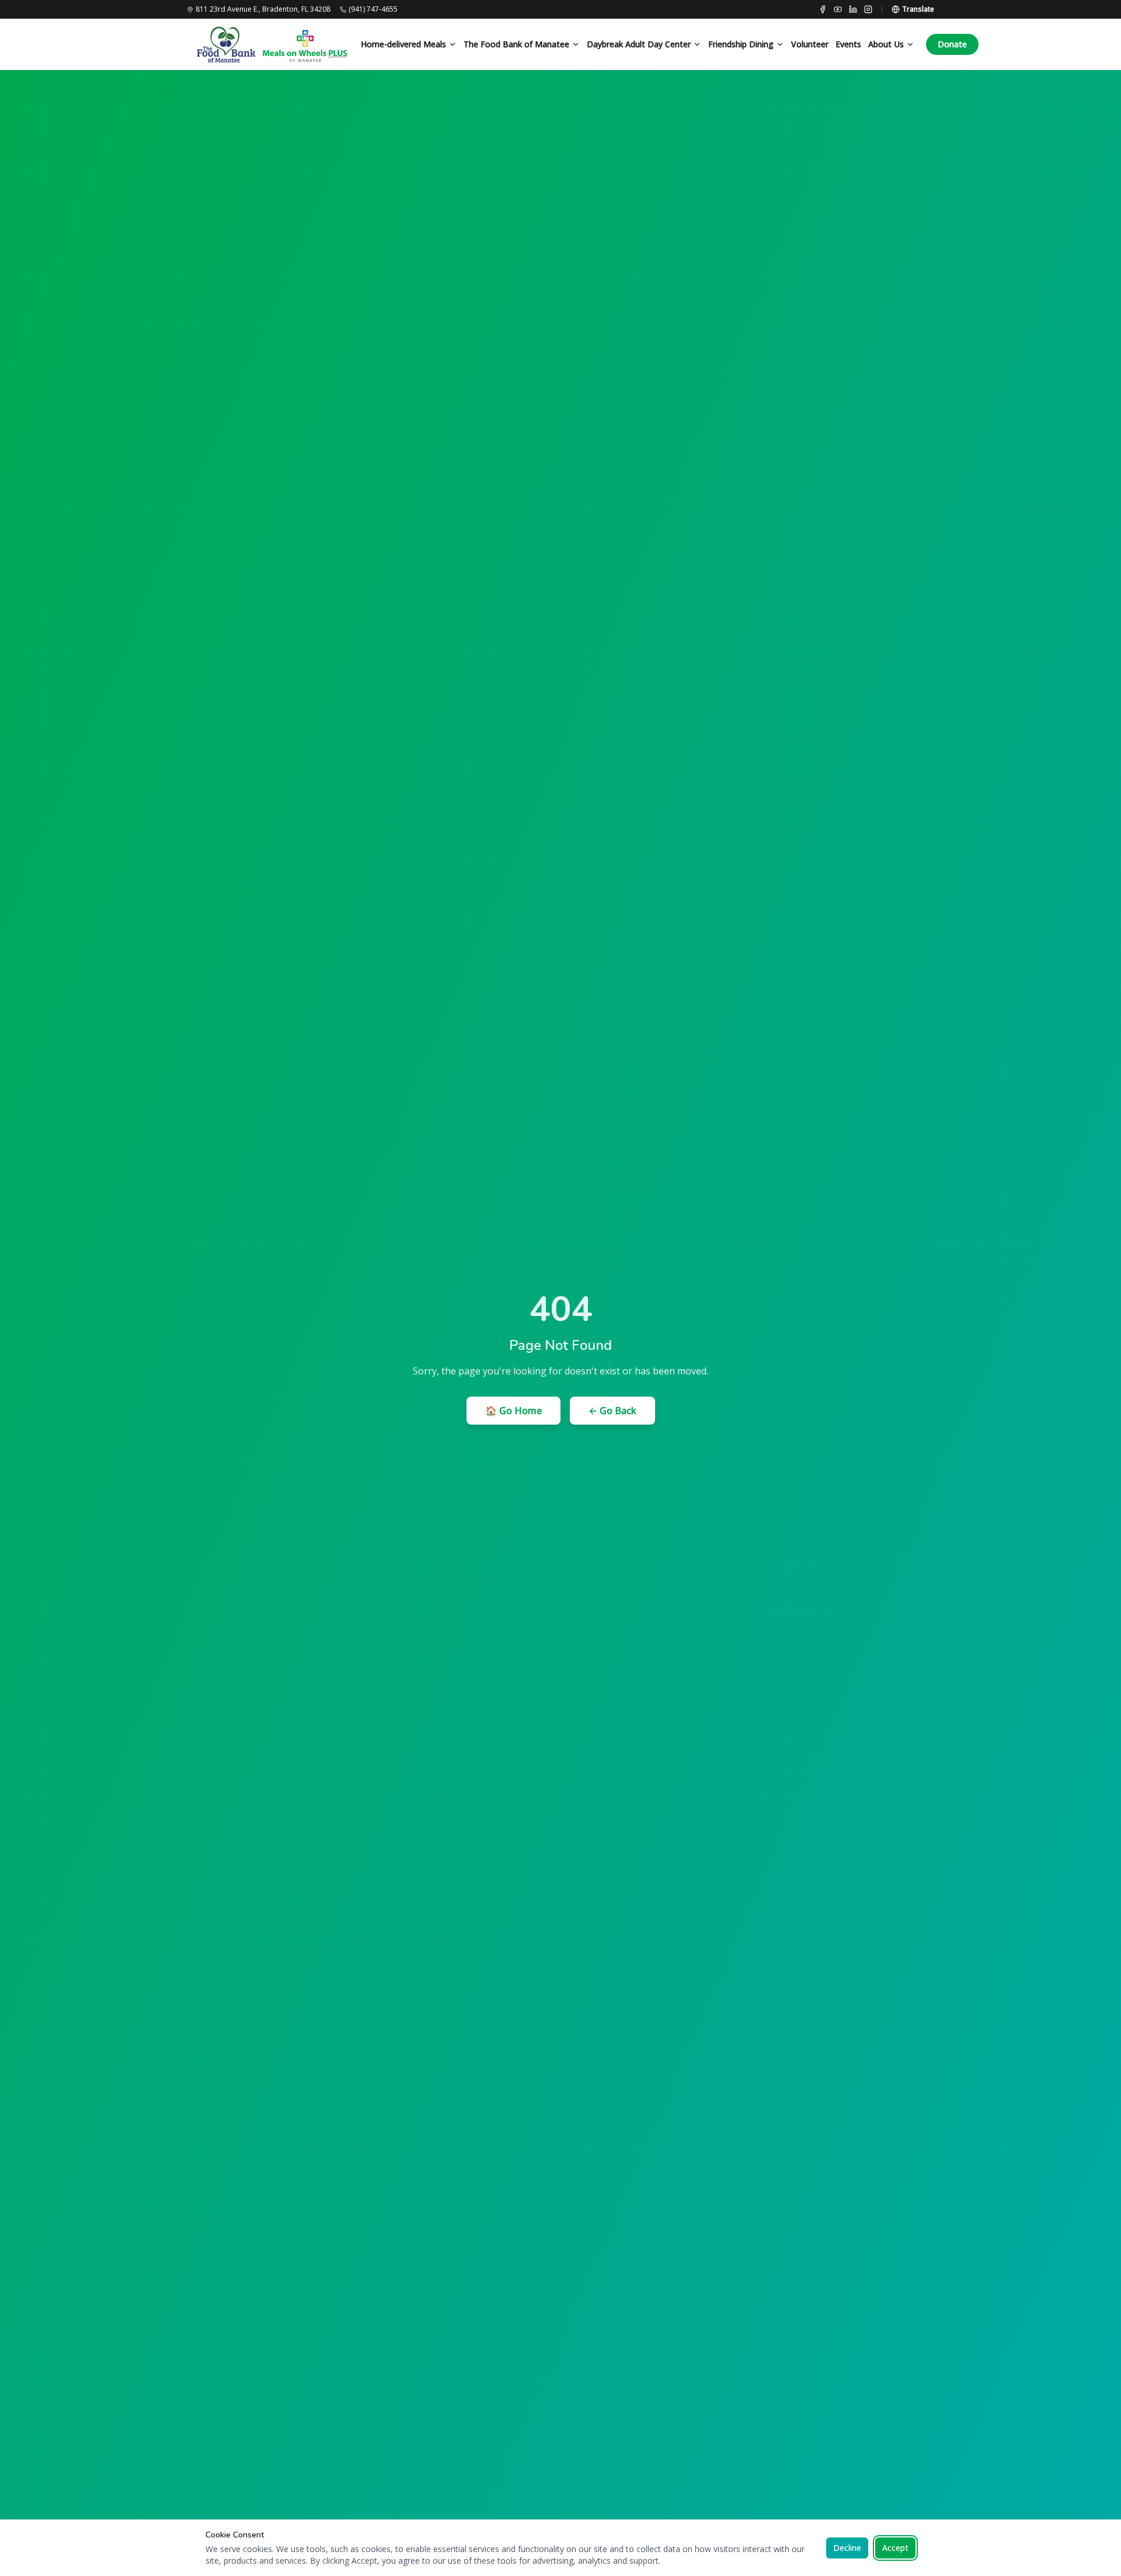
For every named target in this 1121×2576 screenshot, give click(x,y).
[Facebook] (823, 9)
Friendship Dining (741, 44)
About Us (886, 44)
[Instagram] (868, 9)
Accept (895, 2548)
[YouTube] (838, 9)
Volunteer (810, 44)
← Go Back (612, 1411)
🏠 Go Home (513, 1411)
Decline (847, 2548)
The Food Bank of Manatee (516, 44)
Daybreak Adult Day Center (639, 44)
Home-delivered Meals (403, 44)
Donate (952, 44)
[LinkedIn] (853, 9)
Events (848, 44)
